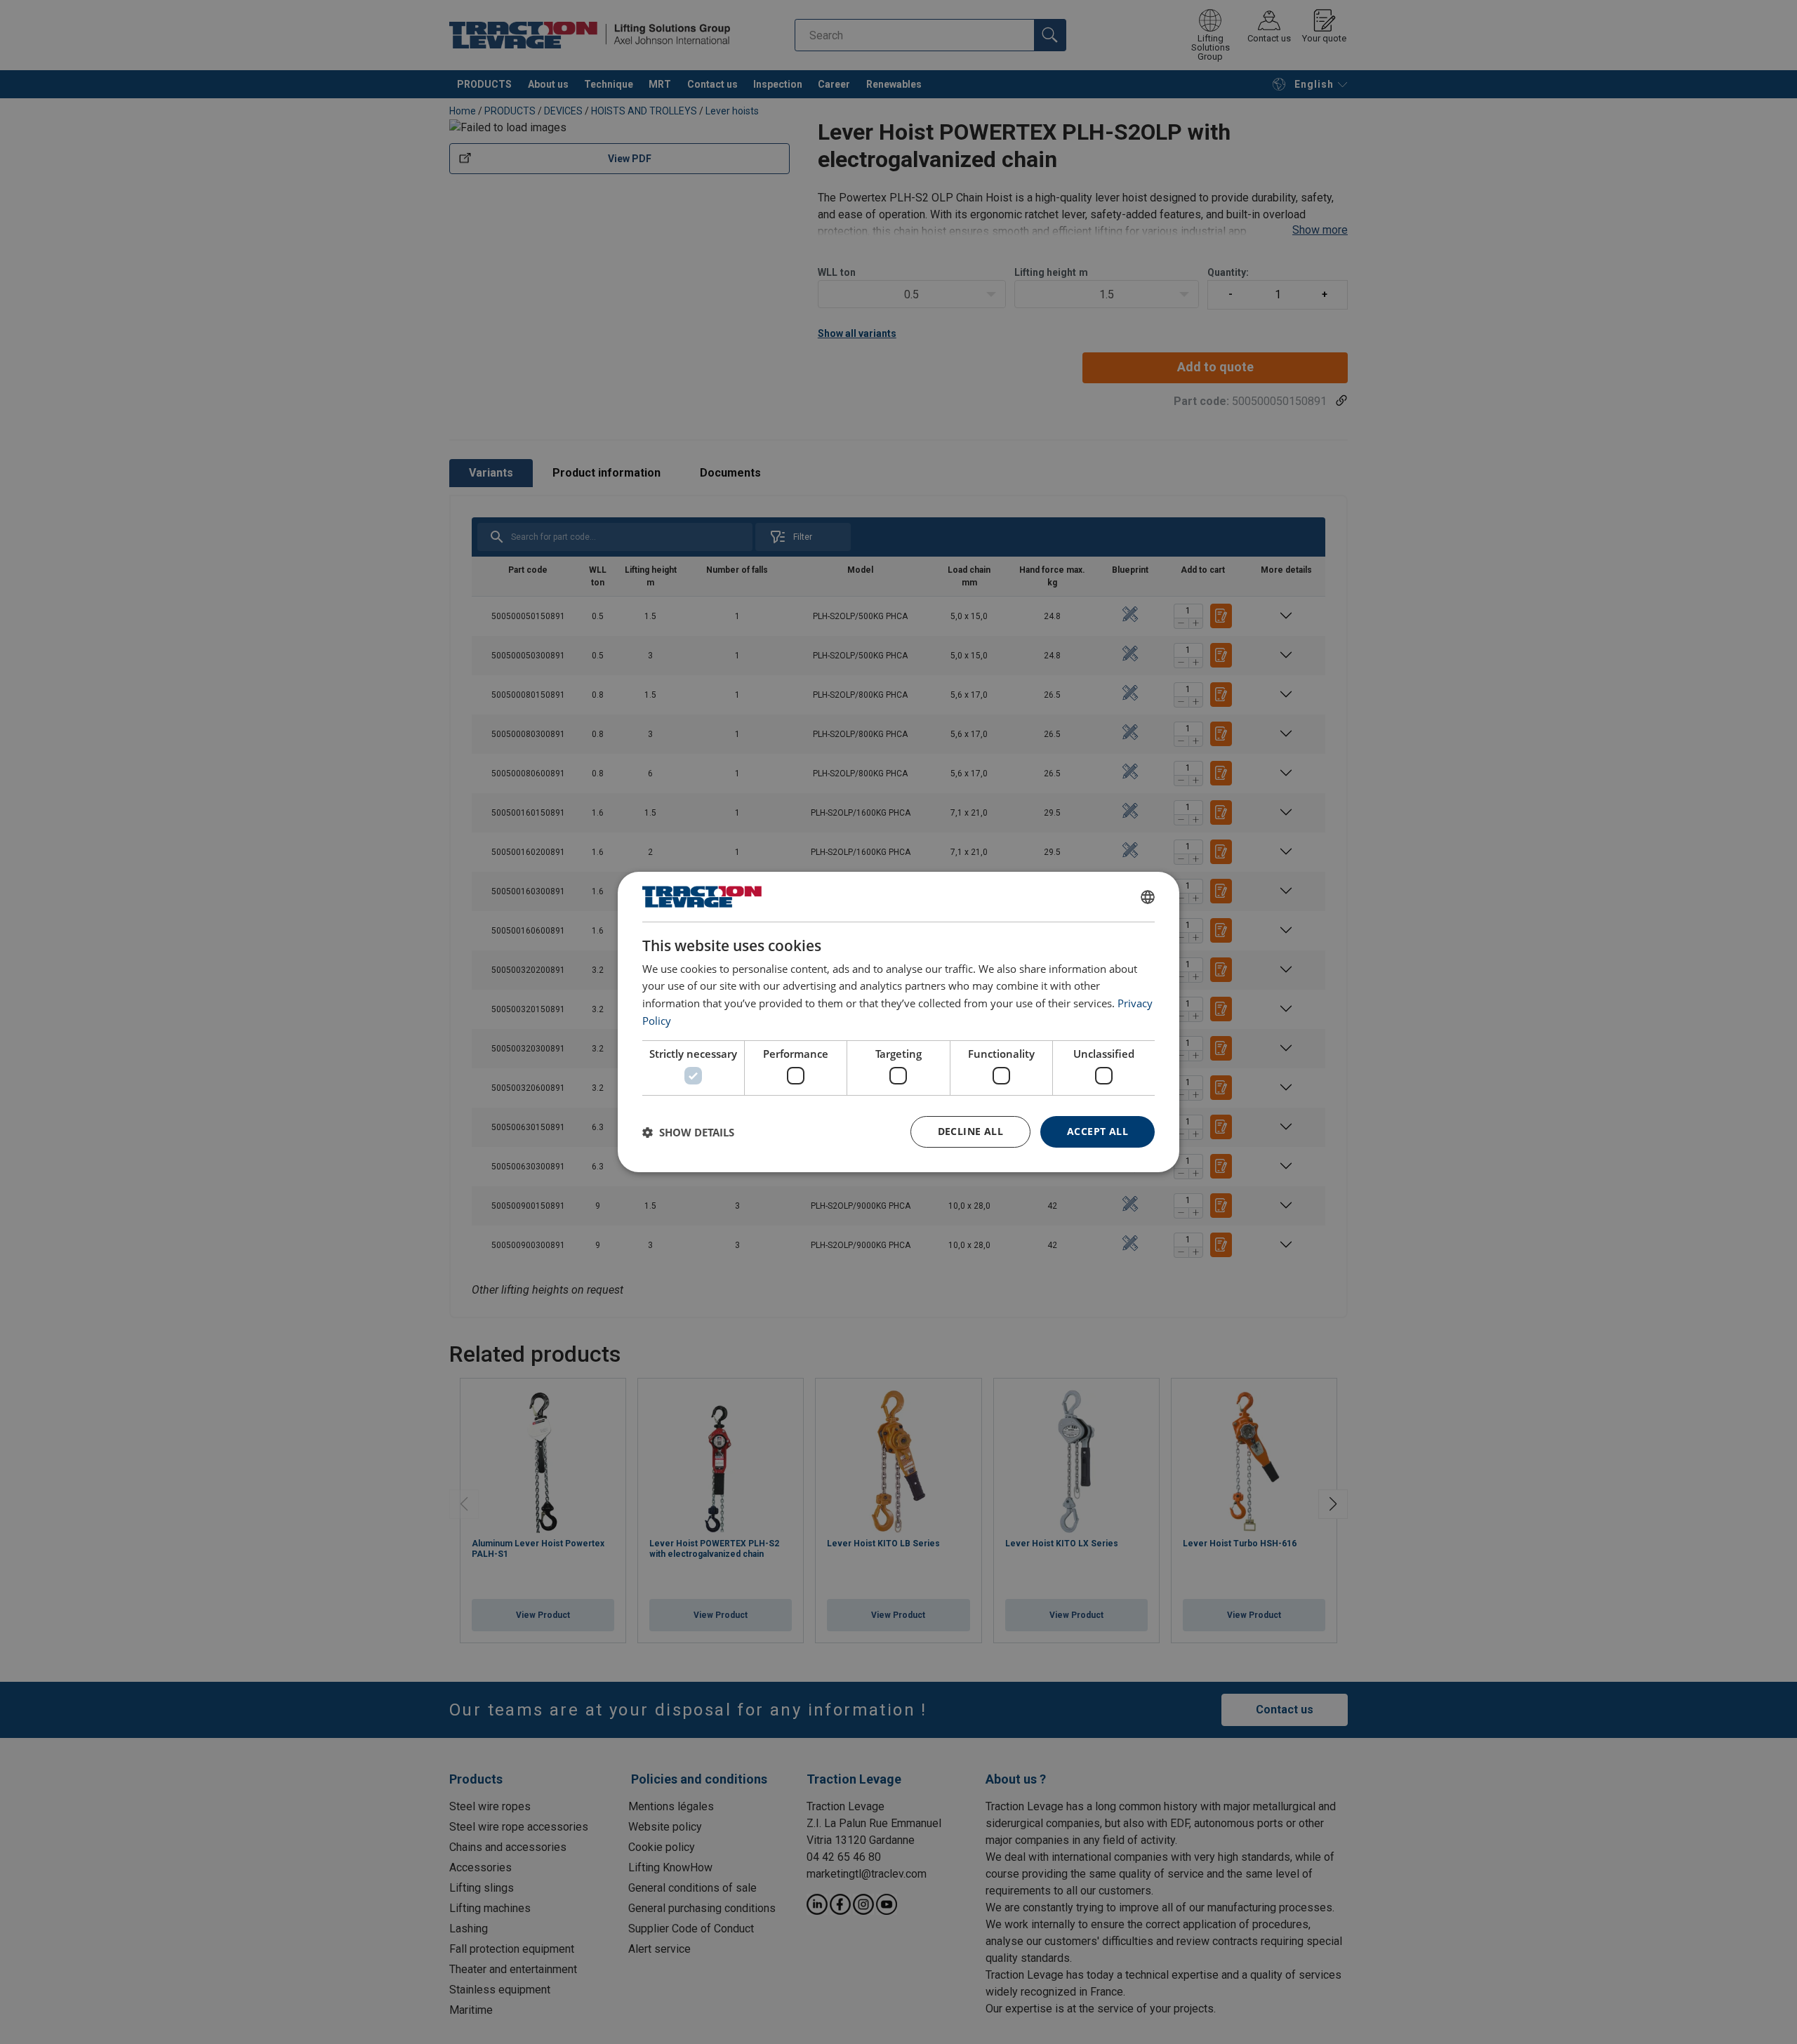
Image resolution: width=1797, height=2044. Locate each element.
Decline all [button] (970, 1131)
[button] (688, 1132)
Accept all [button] (1098, 1131)
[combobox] (1148, 897)
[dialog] (898, 1022)
